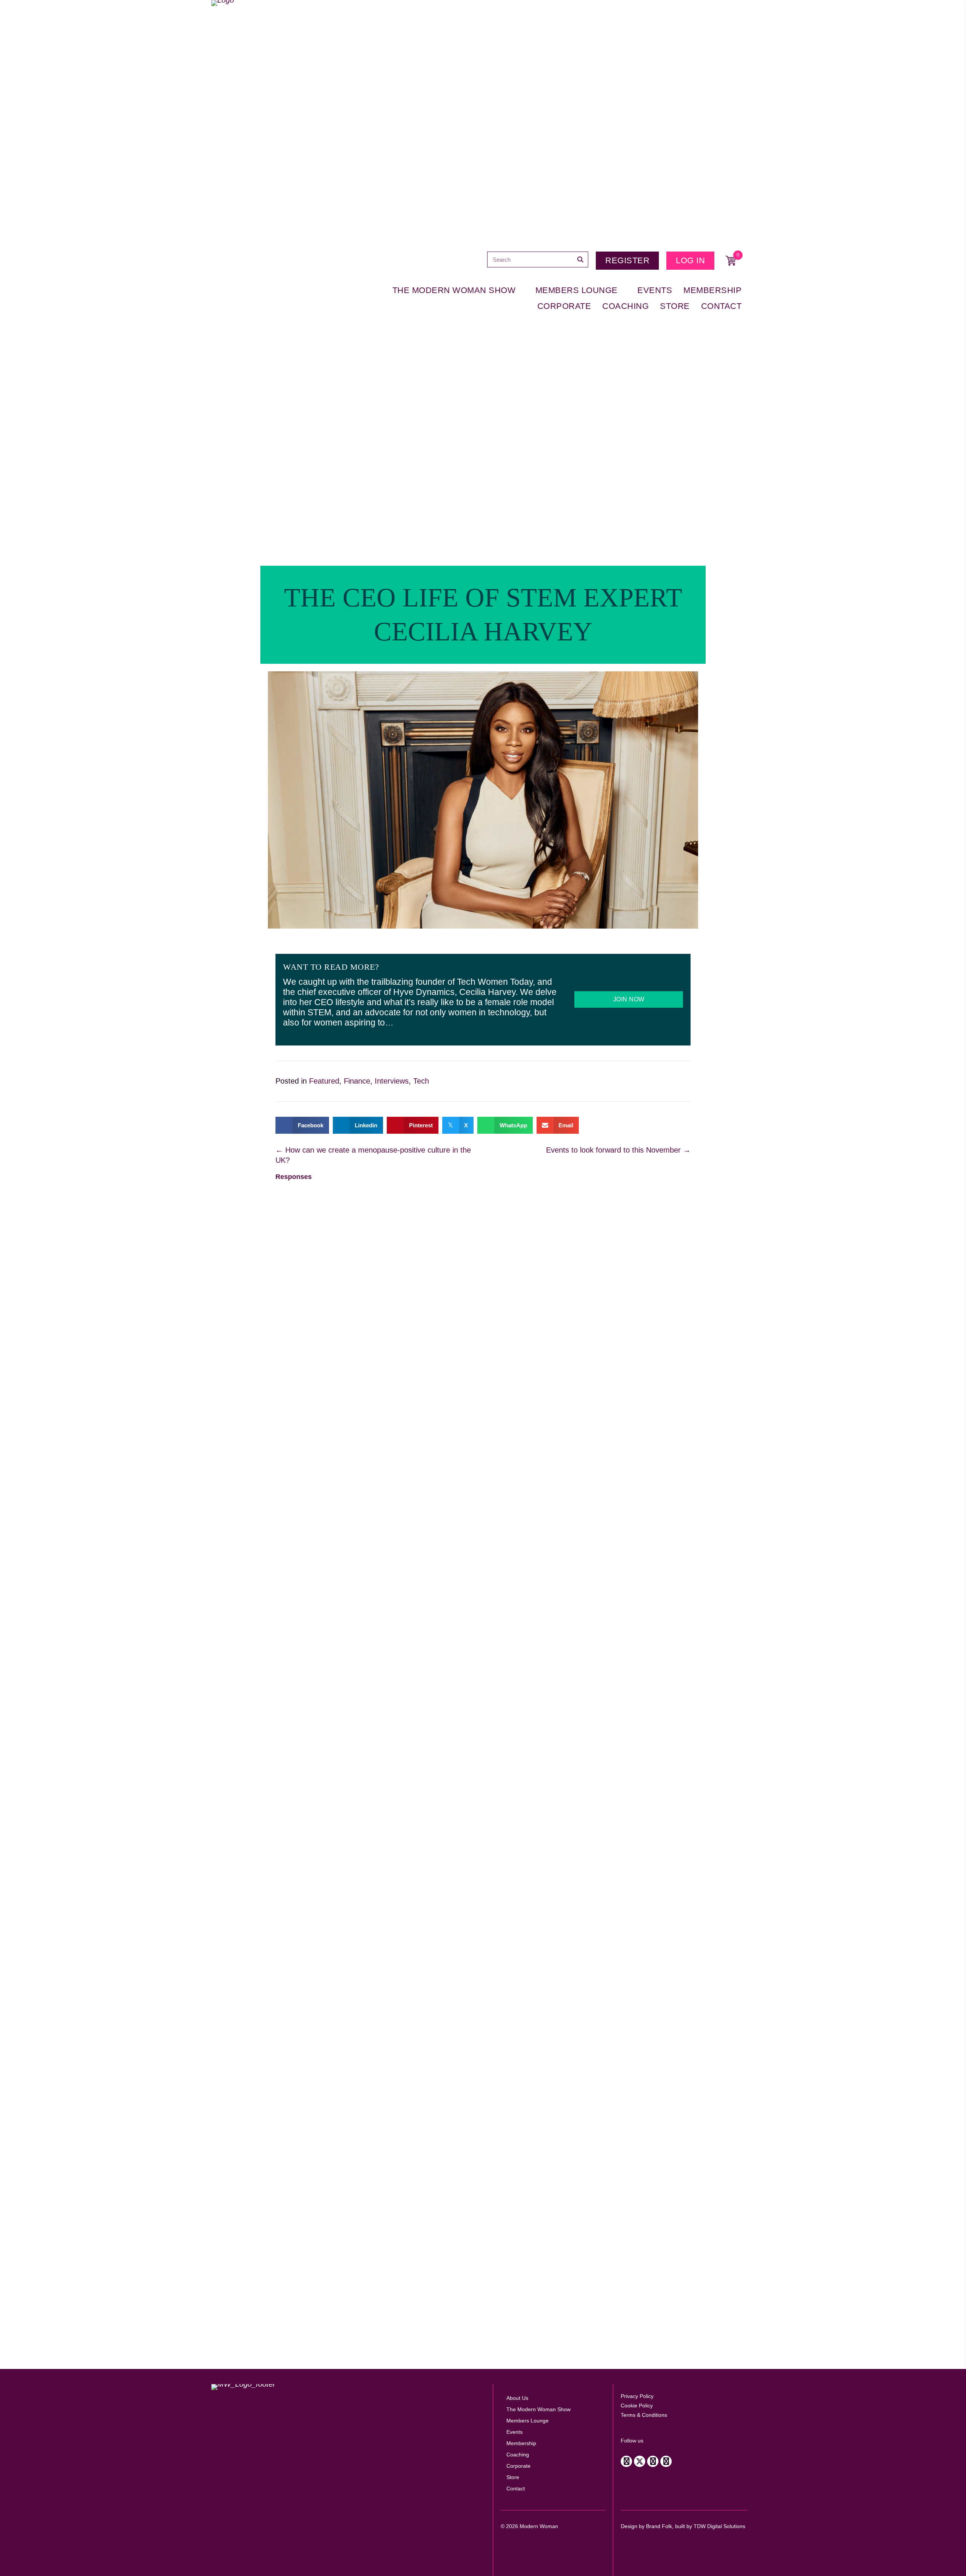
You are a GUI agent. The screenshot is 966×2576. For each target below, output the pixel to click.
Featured (324, 1081)
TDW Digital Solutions (719, 2526)
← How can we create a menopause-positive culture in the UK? (373, 1155)
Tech (421, 1081)
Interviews (392, 1081)
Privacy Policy (637, 2396)
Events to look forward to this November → (618, 1150)
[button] (626, 2461)
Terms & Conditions (644, 2415)
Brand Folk (659, 2526)
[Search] (580, 259)
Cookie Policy (637, 2406)
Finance (357, 1081)
